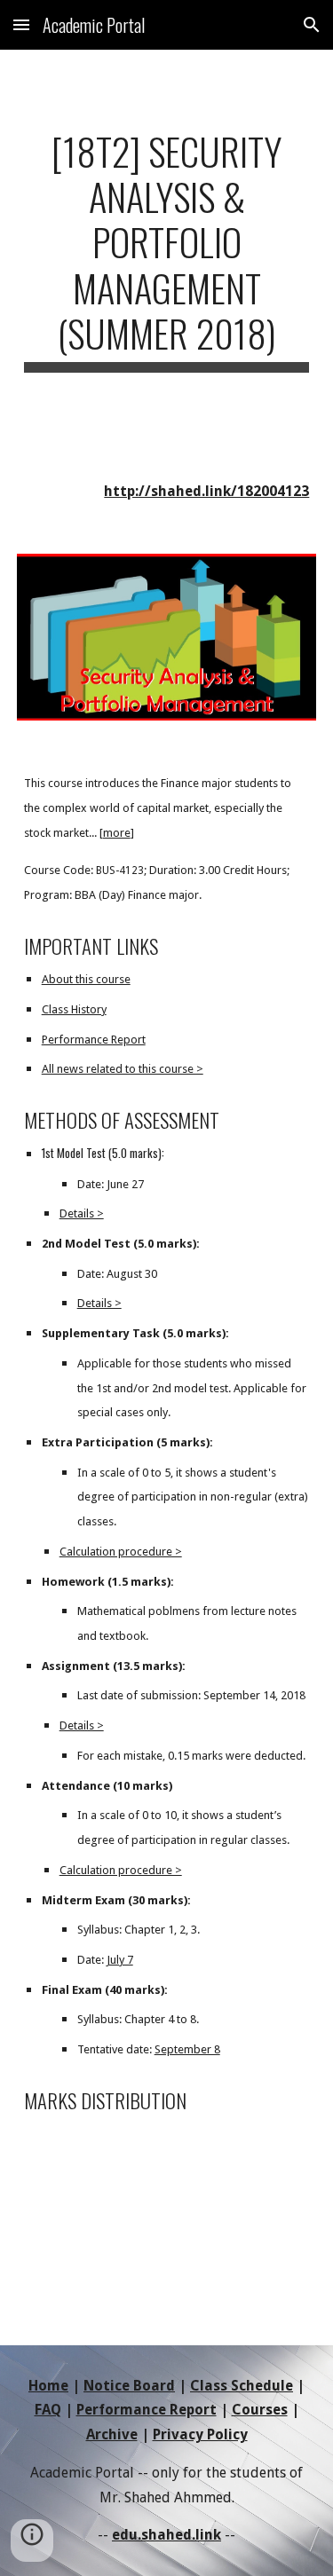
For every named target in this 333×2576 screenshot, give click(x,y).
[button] (21, 24)
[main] (167, 250)
